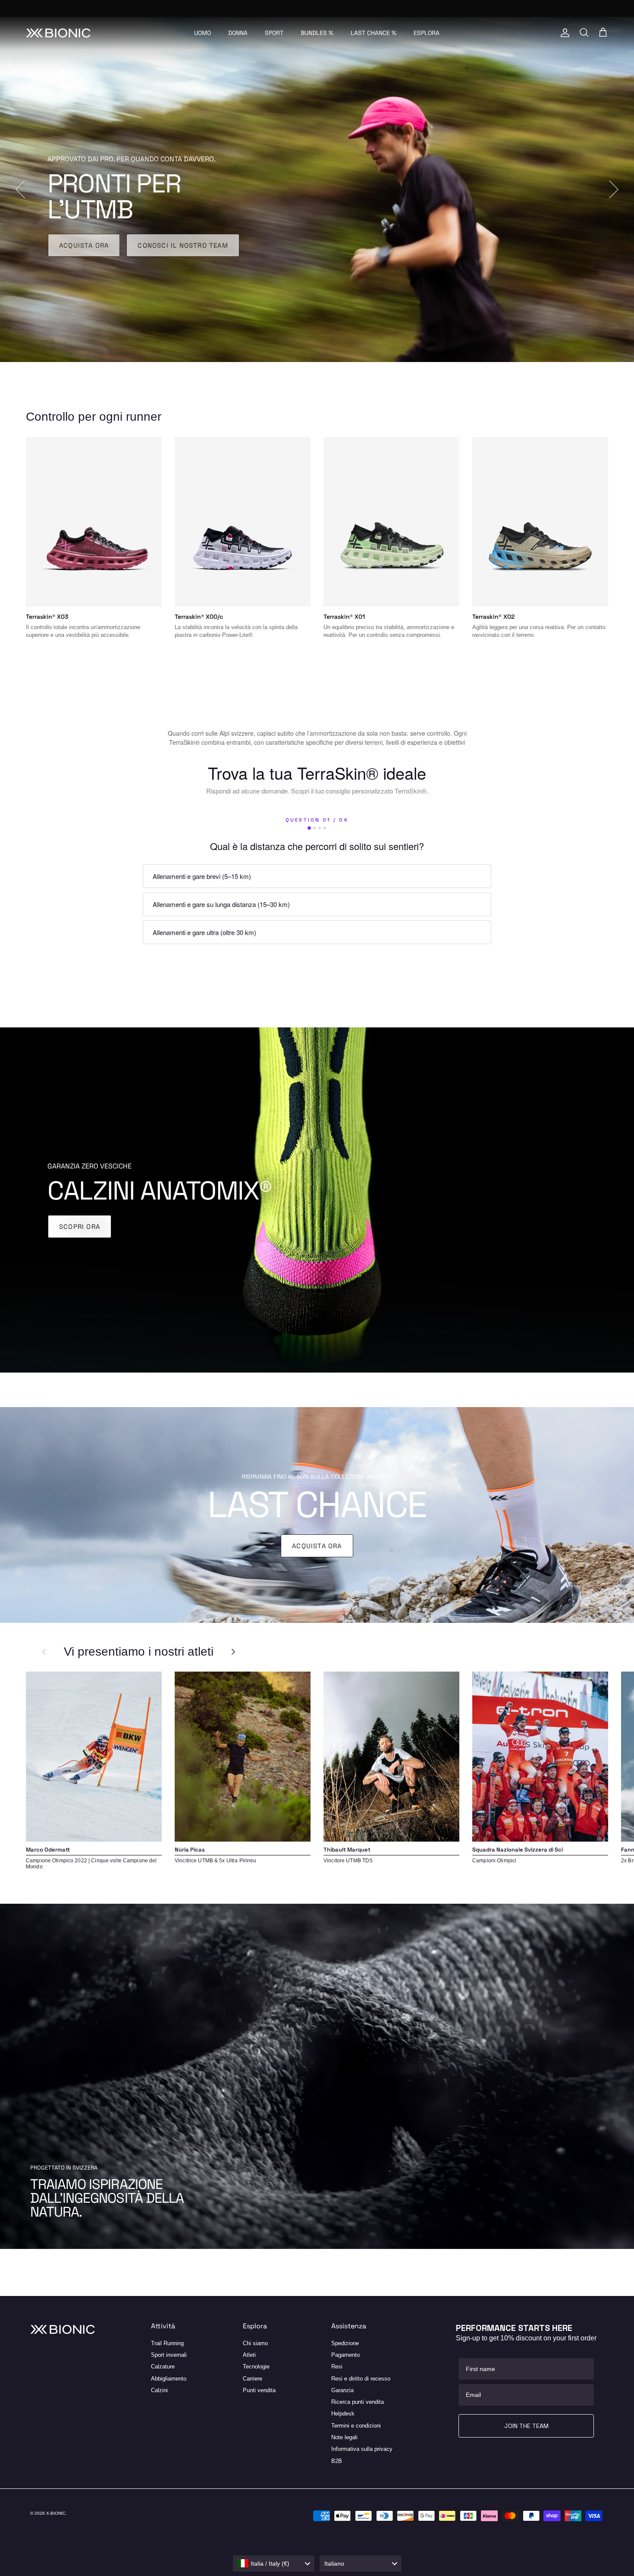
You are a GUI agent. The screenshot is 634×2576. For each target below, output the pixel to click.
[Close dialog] (522, 1188)
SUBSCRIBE (209, 1397)
